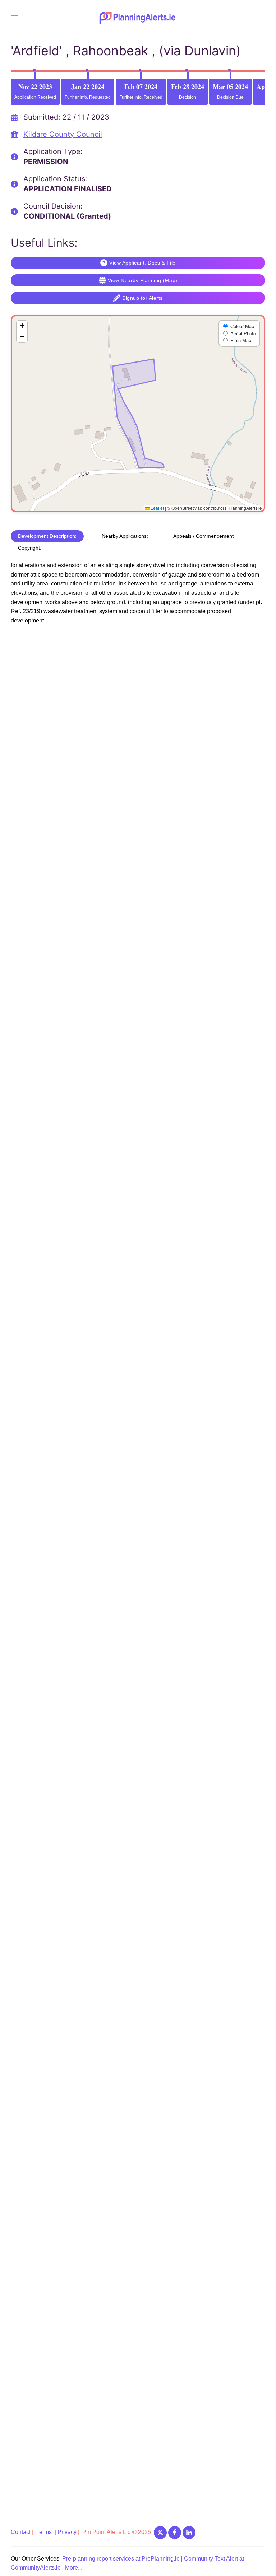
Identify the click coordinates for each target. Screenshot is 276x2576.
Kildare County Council (63, 134)
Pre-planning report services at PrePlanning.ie (121, 2559)
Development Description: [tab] (47, 536)
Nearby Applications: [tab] (125, 536)
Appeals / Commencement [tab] (203, 536)
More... (74, 2568)
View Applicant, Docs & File (142, 263)
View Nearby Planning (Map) (143, 280)
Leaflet (157, 508)
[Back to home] (138, 18)
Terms (44, 2532)
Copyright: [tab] (30, 548)
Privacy (68, 2532)
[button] (14, 18)
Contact (21, 2532)
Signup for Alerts (142, 298)
